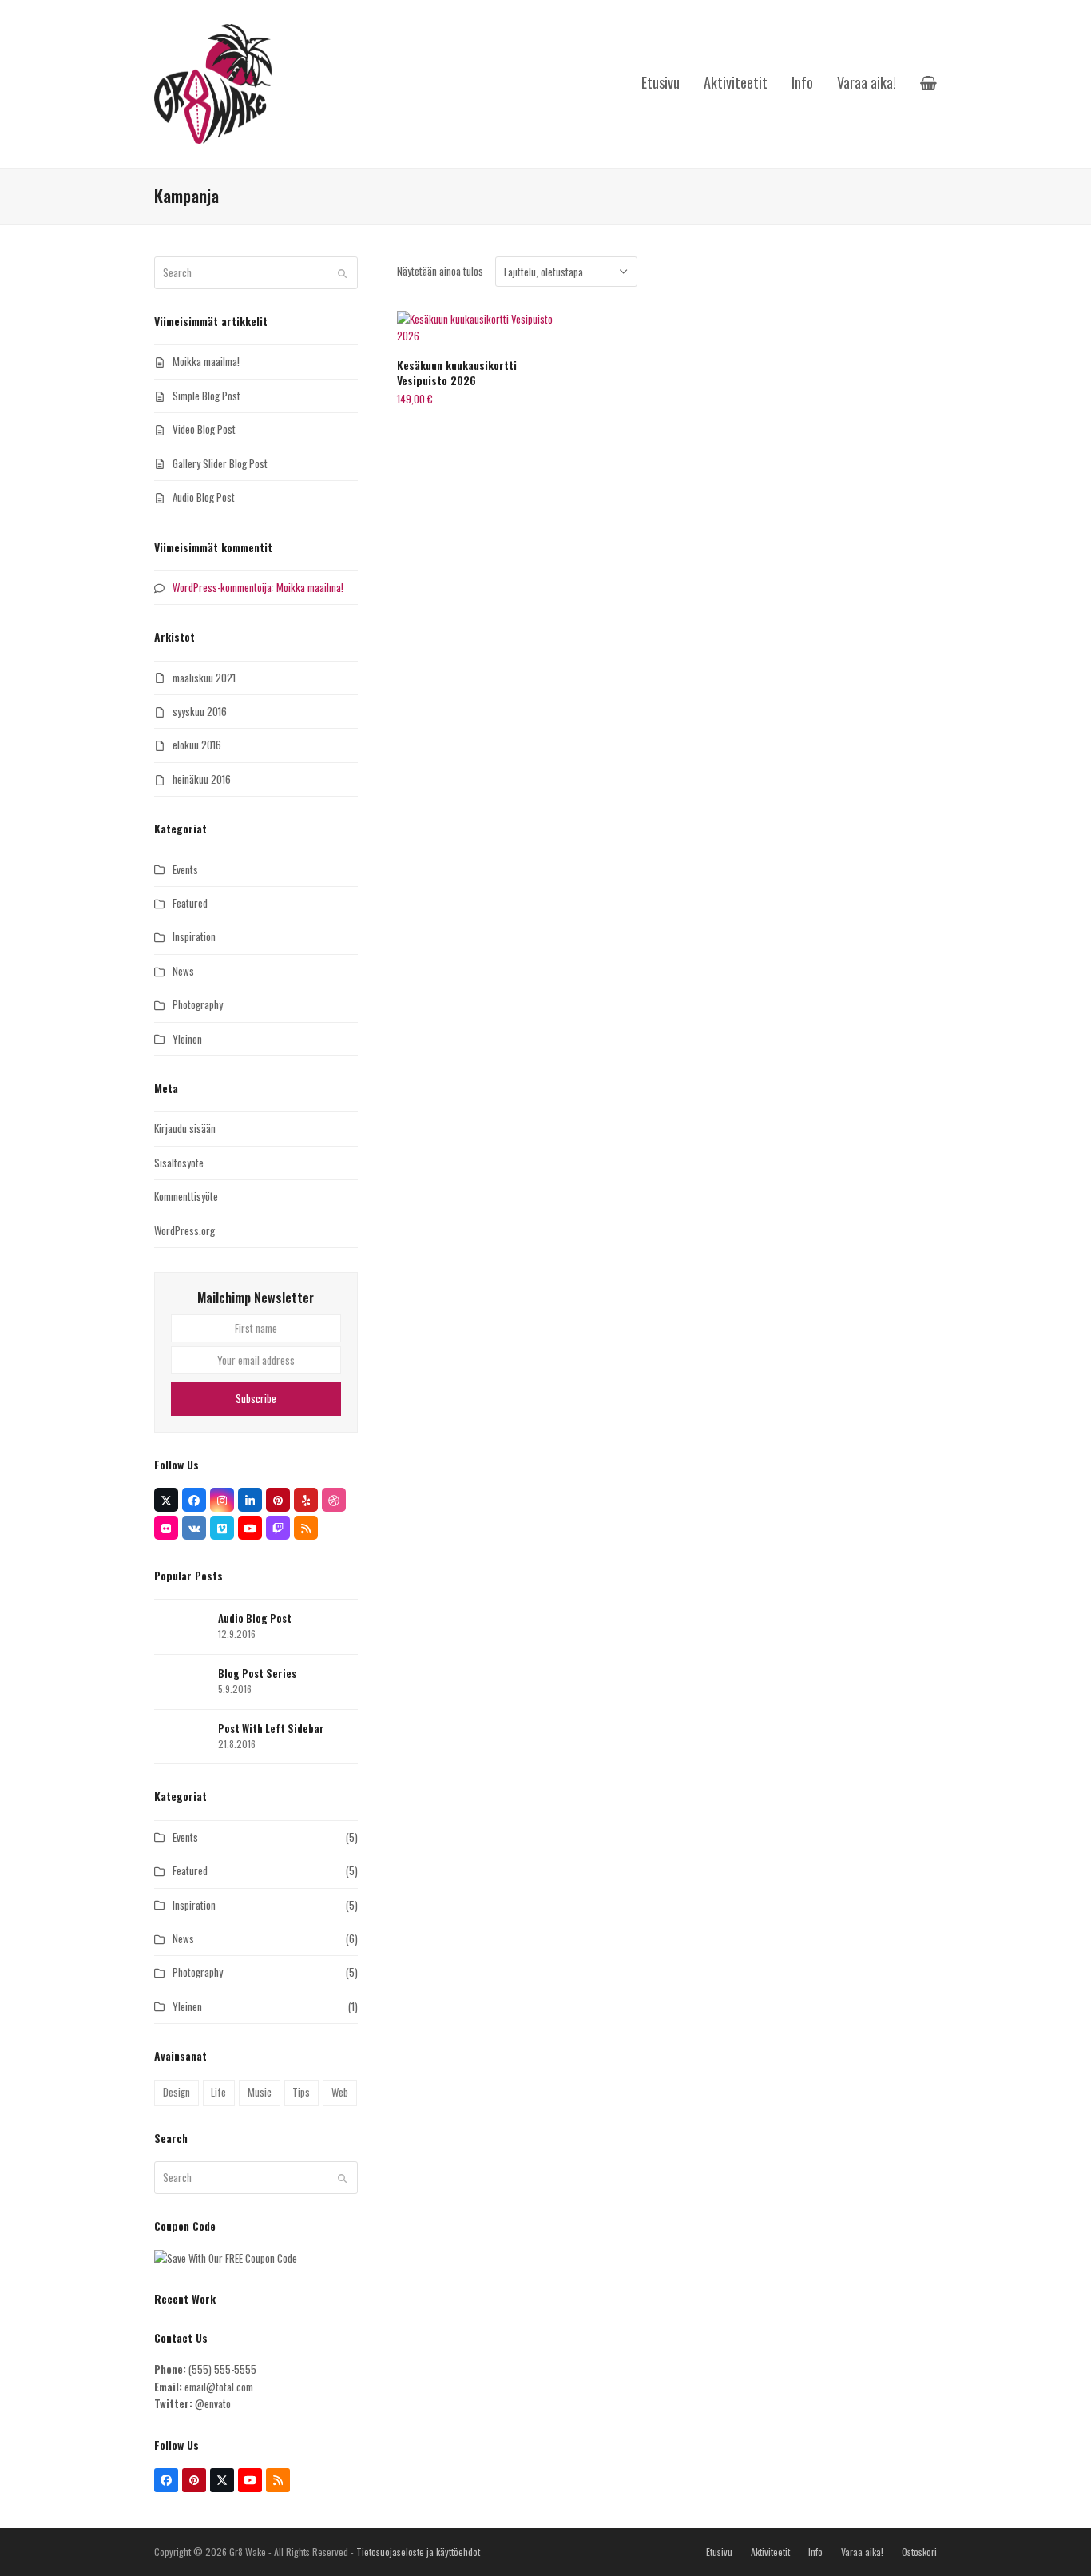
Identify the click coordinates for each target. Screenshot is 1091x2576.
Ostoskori (919, 2552)
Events (185, 869)
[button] (928, 84)
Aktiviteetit (770, 2552)
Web (340, 2092)
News (183, 971)
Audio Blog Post (204, 497)
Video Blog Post (204, 429)
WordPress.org (184, 1230)
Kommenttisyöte (186, 1196)
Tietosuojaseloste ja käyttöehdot (418, 2552)
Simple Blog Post (206, 396)
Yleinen (187, 1039)
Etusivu (719, 2552)
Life (218, 2092)
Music (260, 2092)
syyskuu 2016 (200, 711)
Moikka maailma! (206, 361)
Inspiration (194, 936)
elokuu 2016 (197, 745)
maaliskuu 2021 (204, 678)
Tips (301, 2092)
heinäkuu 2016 (202, 779)
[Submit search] (342, 273)
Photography (198, 1004)
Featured (190, 903)
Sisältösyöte (179, 1163)
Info (815, 2552)
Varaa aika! (862, 2552)
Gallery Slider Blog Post (220, 463)
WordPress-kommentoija (222, 587)
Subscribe (256, 1398)
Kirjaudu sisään (185, 1128)
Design (177, 2092)
